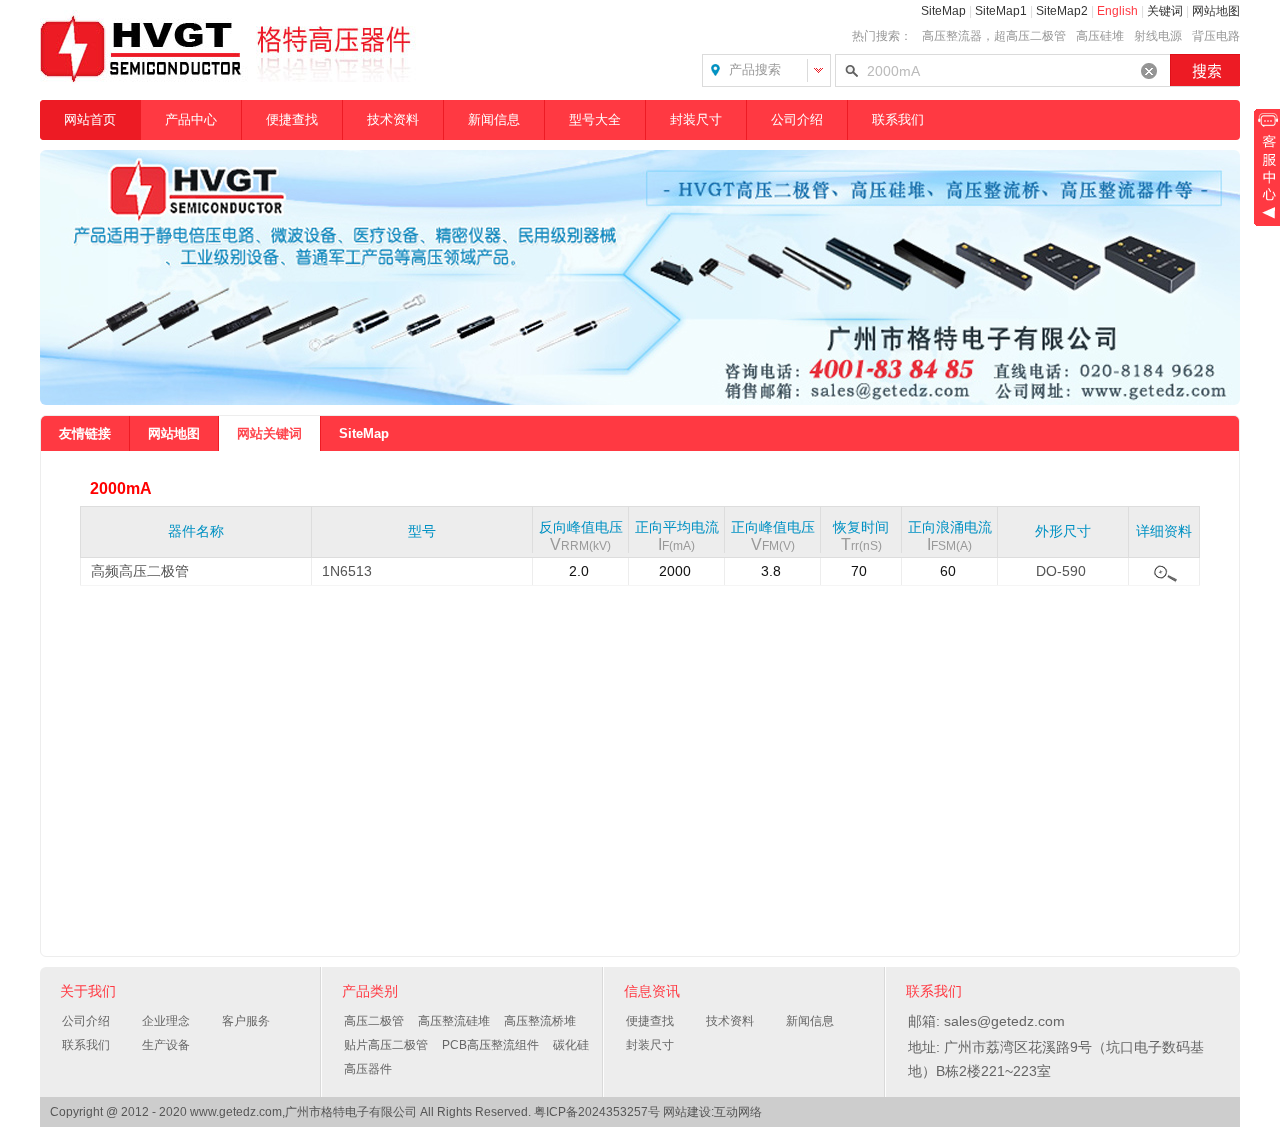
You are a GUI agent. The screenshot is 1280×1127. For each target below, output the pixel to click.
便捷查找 (292, 119)
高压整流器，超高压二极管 (994, 36)
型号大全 (595, 119)
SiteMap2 (1062, 11)
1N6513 (347, 571)
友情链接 (85, 433)
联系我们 (898, 119)
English (1117, 11)
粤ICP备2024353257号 (597, 1112)
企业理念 (166, 1021)
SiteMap (943, 11)
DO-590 (1061, 571)
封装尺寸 (696, 119)
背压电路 (1216, 36)
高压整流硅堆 (454, 1021)
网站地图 (1216, 11)
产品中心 (191, 119)
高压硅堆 (1100, 36)
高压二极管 (374, 1021)
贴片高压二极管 (386, 1045)
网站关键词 (269, 433)
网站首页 (90, 119)
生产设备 (166, 1045)
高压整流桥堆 (540, 1021)
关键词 (1165, 11)
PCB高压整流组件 (490, 1045)
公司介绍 (797, 119)
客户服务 (246, 1021)
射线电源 (1158, 36)
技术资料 (393, 119)
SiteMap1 (1001, 11)
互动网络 (738, 1112)
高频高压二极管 (140, 571)
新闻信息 (494, 119)
